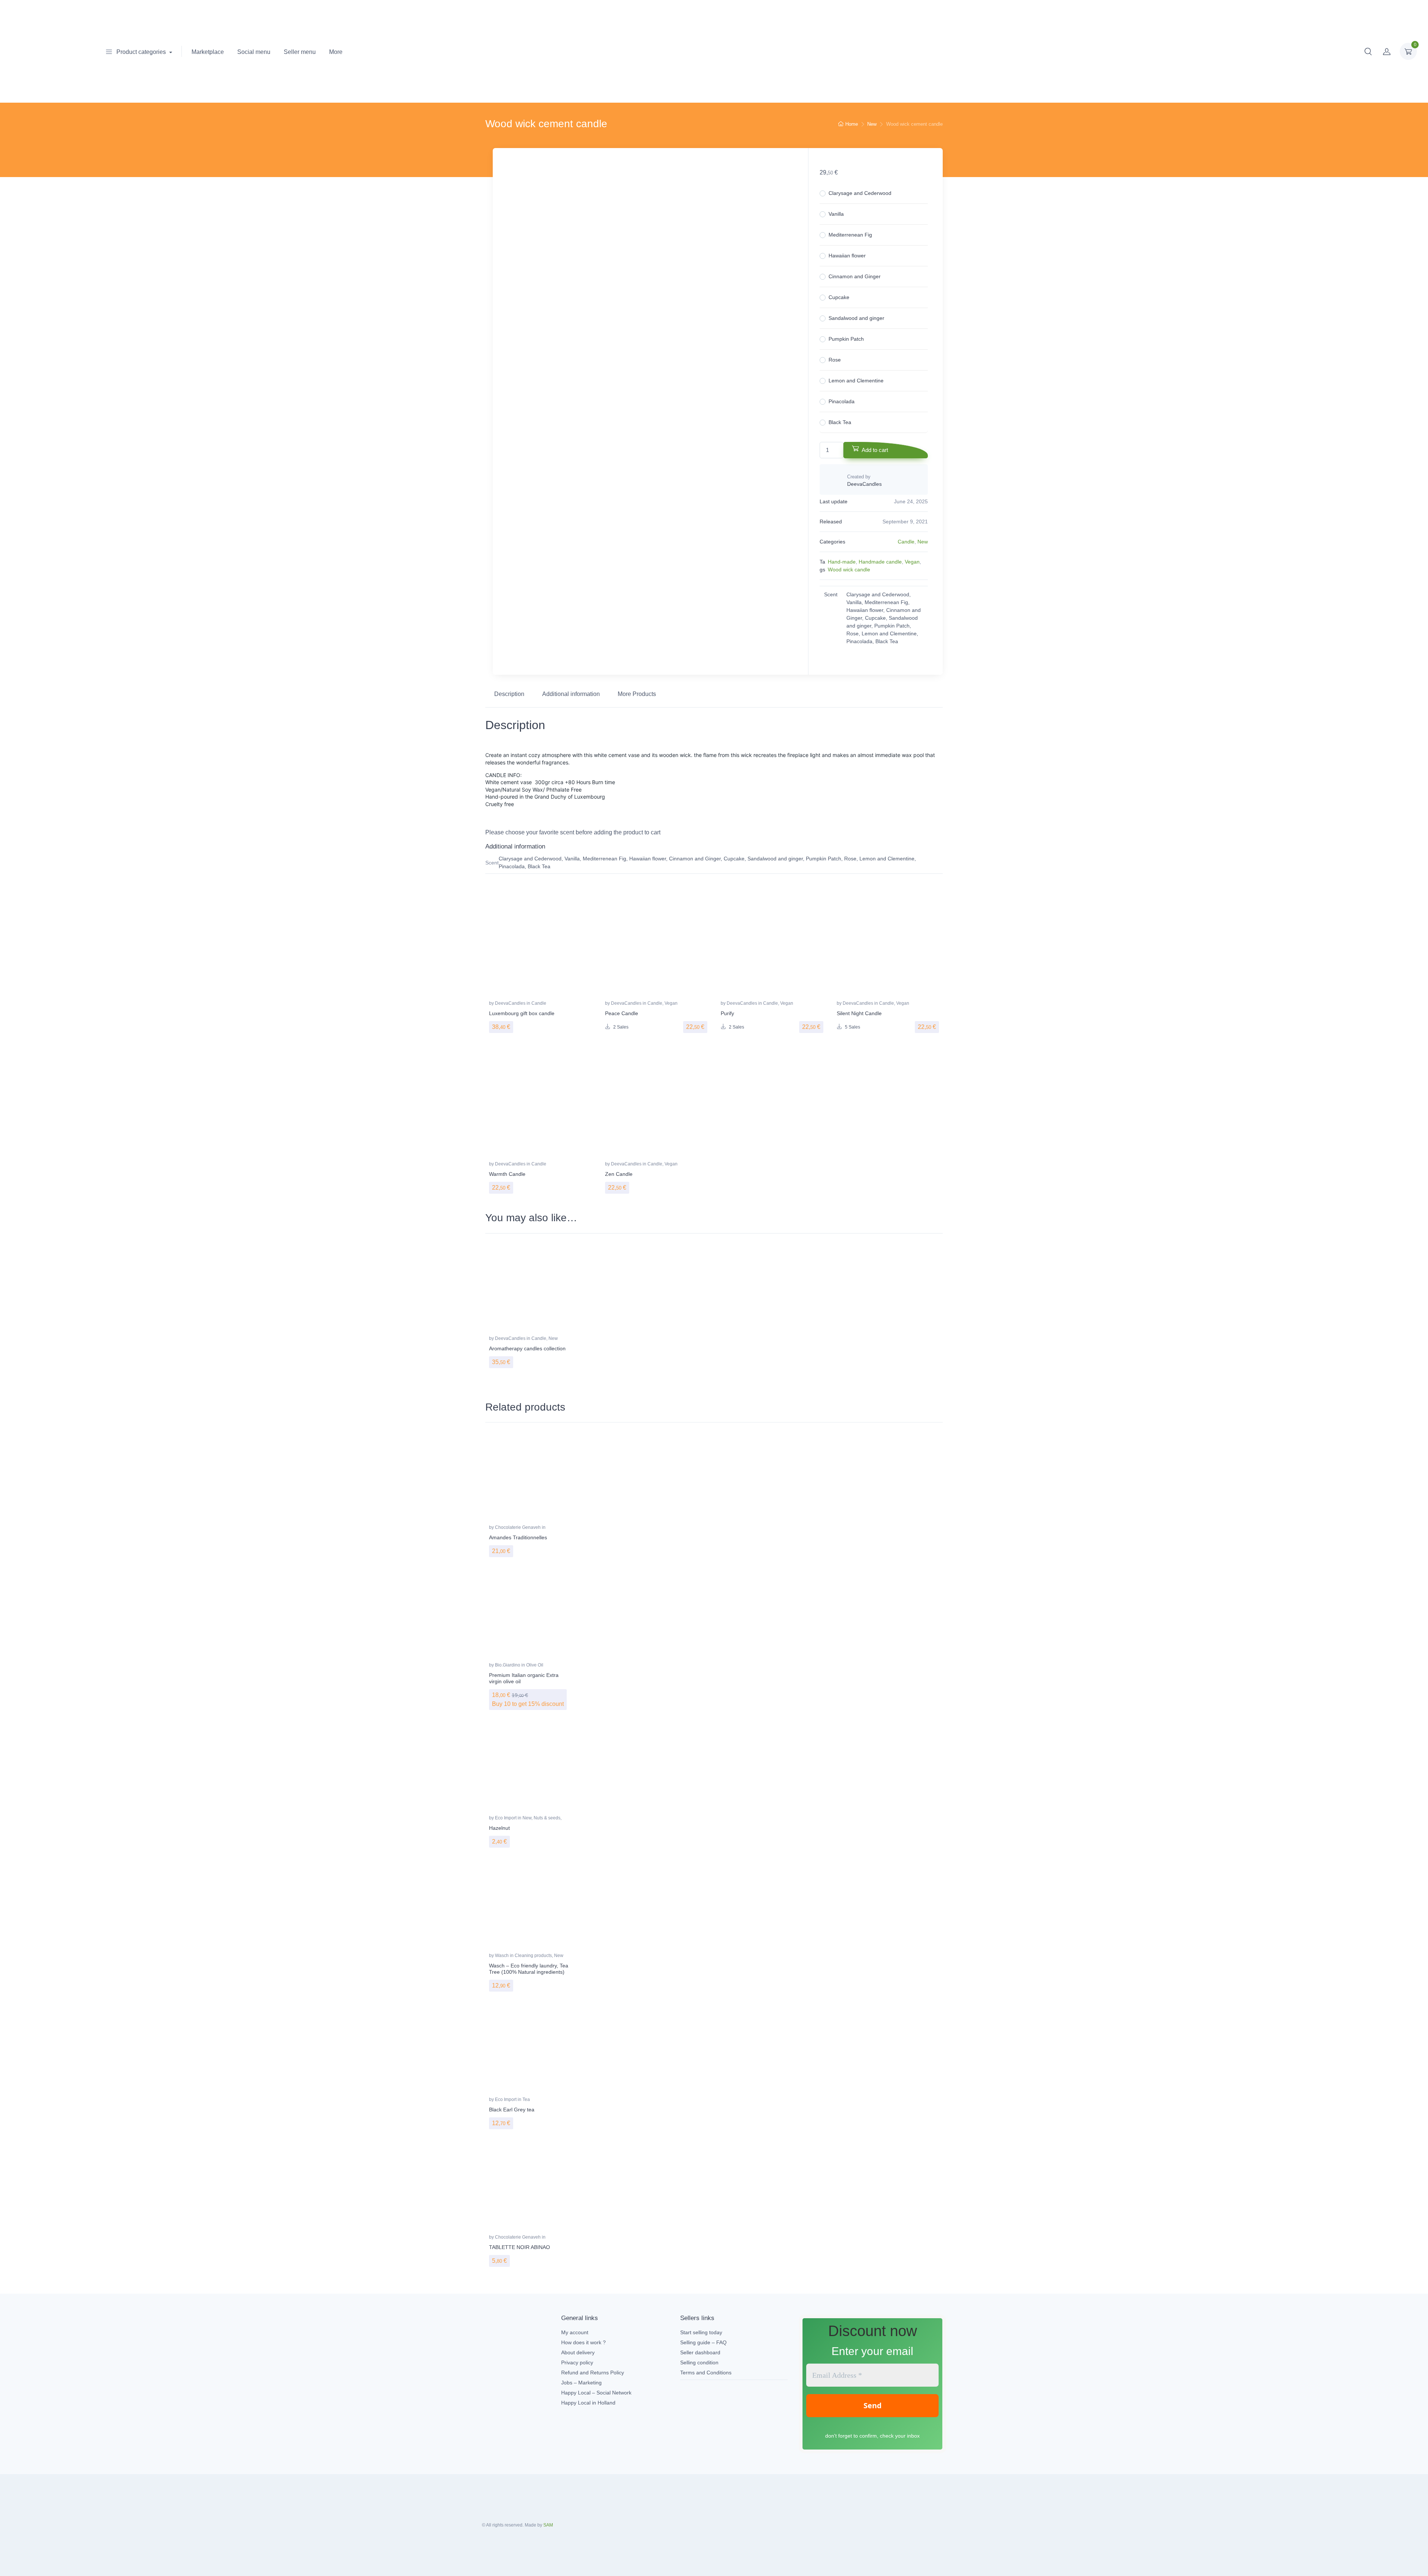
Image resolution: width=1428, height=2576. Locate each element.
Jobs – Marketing (581, 2383)
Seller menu (300, 52)
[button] (1368, 51)
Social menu (254, 52)
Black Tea (840, 422)
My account (575, 2332)
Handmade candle (880, 562)
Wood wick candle (849, 570)
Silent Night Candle (859, 1013)
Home (852, 124)
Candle (906, 542)
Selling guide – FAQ (703, 2342)
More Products (637, 694)
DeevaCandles (511, 1003)
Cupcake (839, 297)
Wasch (502, 1956)
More (336, 52)
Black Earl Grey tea (512, 2110)
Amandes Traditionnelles (518, 1537)
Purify (727, 1013)
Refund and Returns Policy (593, 2373)
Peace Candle (622, 1013)
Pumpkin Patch (846, 339)
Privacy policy (577, 2362)
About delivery (578, 2352)
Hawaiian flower (847, 256)
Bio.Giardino (508, 1665)
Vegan (912, 562)
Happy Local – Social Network (596, 2393)
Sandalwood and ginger (856, 318)
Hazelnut (499, 1828)
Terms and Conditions (706, 2373)
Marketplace (208, 52)
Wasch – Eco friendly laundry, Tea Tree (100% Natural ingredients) (529, 1969)
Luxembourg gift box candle (522, 1013)
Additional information (571, 694)
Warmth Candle (507, 1174)
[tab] (509, 694)
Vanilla (836, 214)
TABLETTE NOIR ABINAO (520, 2247)
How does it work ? (583, 2342)
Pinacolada (842, 401)
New (872, 124)
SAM (548, 2525)
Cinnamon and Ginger (855, 276)
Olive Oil (535, 1665)
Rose (835, 360)
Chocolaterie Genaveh (518, 1527)
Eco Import (506, 1818)
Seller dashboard (700, 2352)
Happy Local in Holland (588, 2403)
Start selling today (701, 2332)
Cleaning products (533, 1956)
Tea (526, 2099)
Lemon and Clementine (856, 381)
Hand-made (842, 562)
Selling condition (699, 2362)
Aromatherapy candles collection (527, 1348)
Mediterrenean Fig (850, 235)
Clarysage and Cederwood (860, 193)
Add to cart (875, 450)
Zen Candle (619, 1174)
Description (509, 694)
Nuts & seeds (547, 1818)
